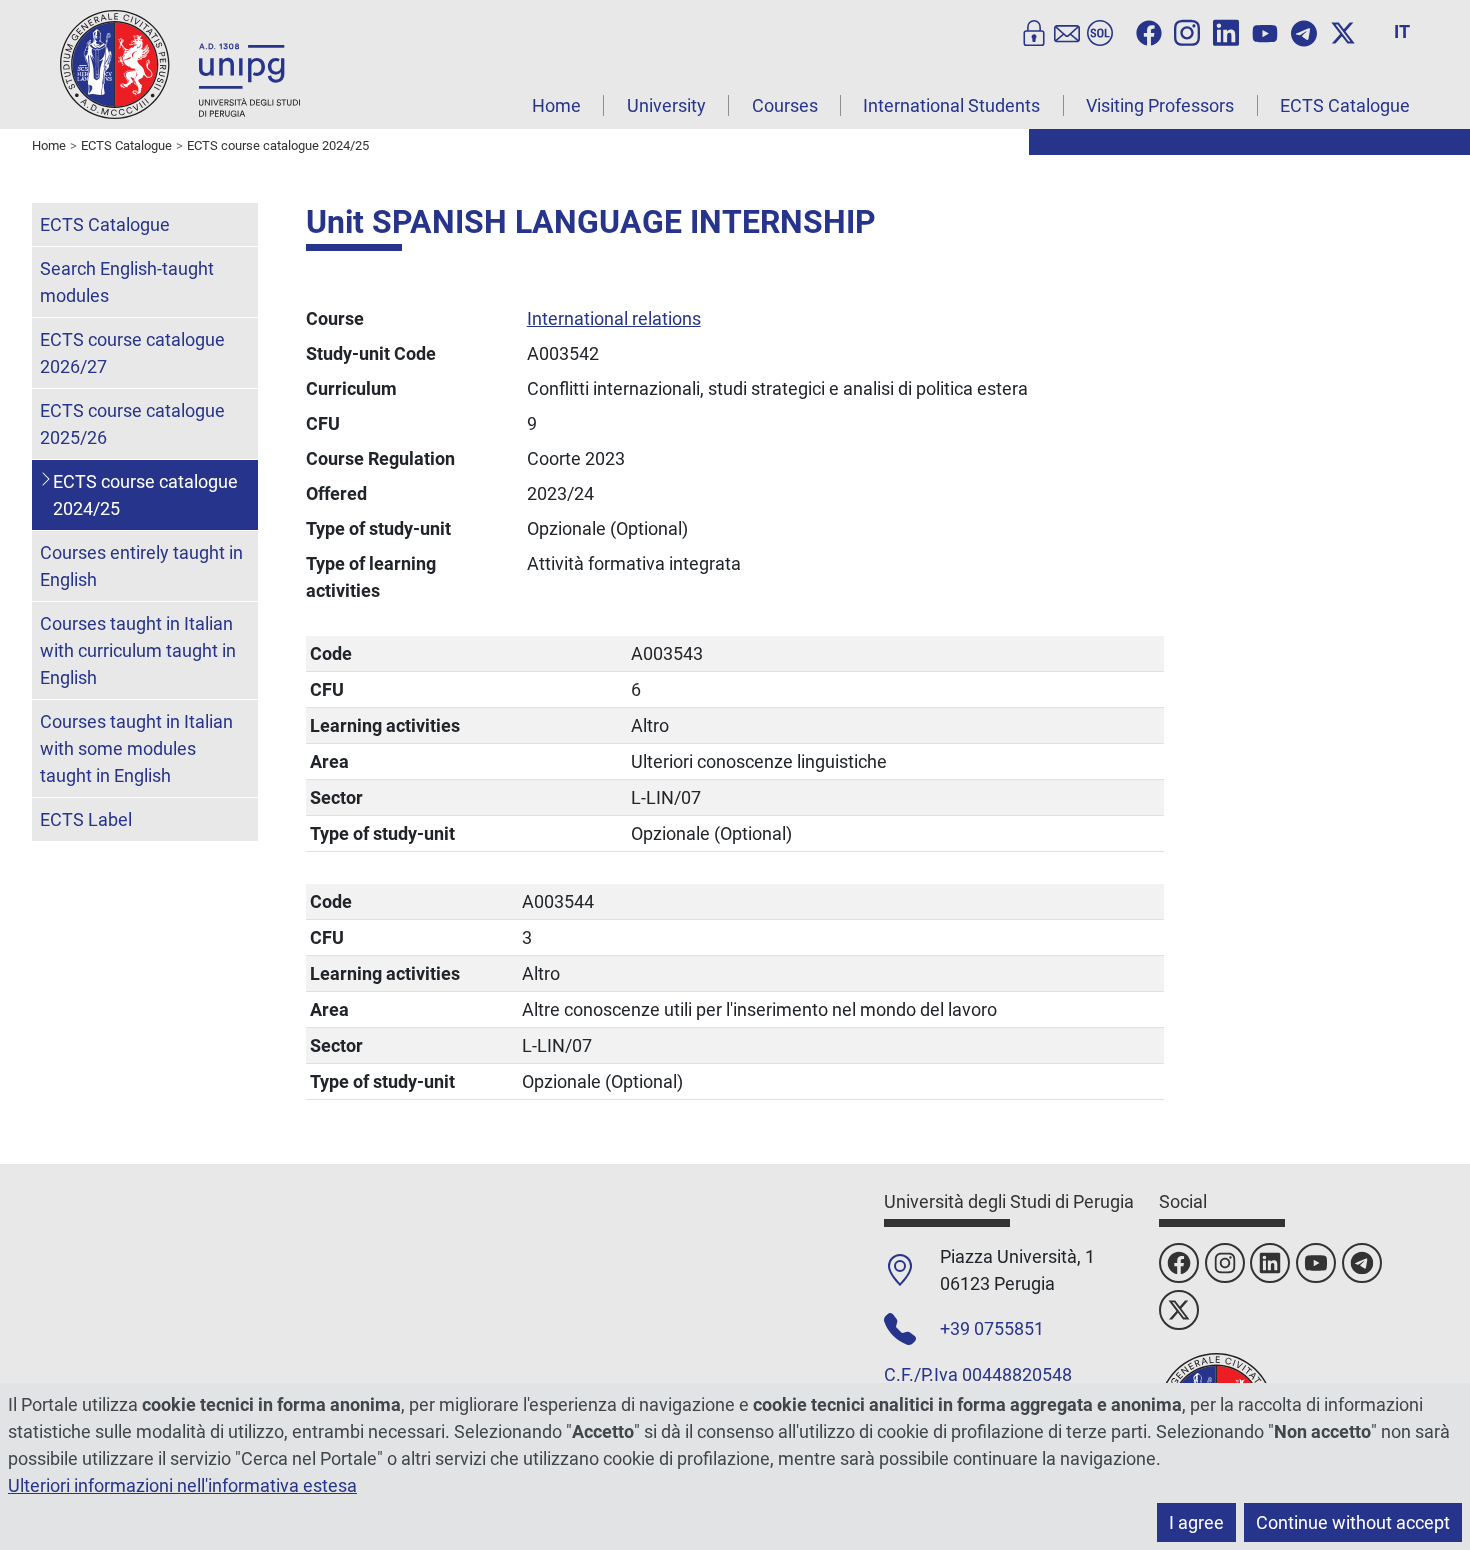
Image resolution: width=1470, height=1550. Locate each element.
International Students (951, 105)
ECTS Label (86, 819)
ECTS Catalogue (1345, 105)
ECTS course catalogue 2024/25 (145, 495)
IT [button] (1402, 31)
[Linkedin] (1226, 31)
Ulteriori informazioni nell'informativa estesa (182, 1485)
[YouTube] (1265, 31)
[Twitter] (1343, 31)
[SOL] (1100, 31)
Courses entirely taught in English (141, 566)
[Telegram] (1304, 31)
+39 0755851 (992, 1328)
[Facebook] (1149, 31)
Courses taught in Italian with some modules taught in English (136, 748)
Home (556, 105)
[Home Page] (180, 63)
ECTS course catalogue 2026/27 (132, 353)
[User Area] (1034, 31)
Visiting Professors (1160, 105)
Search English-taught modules (127, 282)
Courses (785, 105)
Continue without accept (1353, 1522)
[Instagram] (1187, 31)
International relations (614, 318)
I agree (1196, 1522)
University (666, 105)
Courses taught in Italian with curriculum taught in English (138, 650)
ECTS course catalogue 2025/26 (132, 424)
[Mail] (1067, 31)
